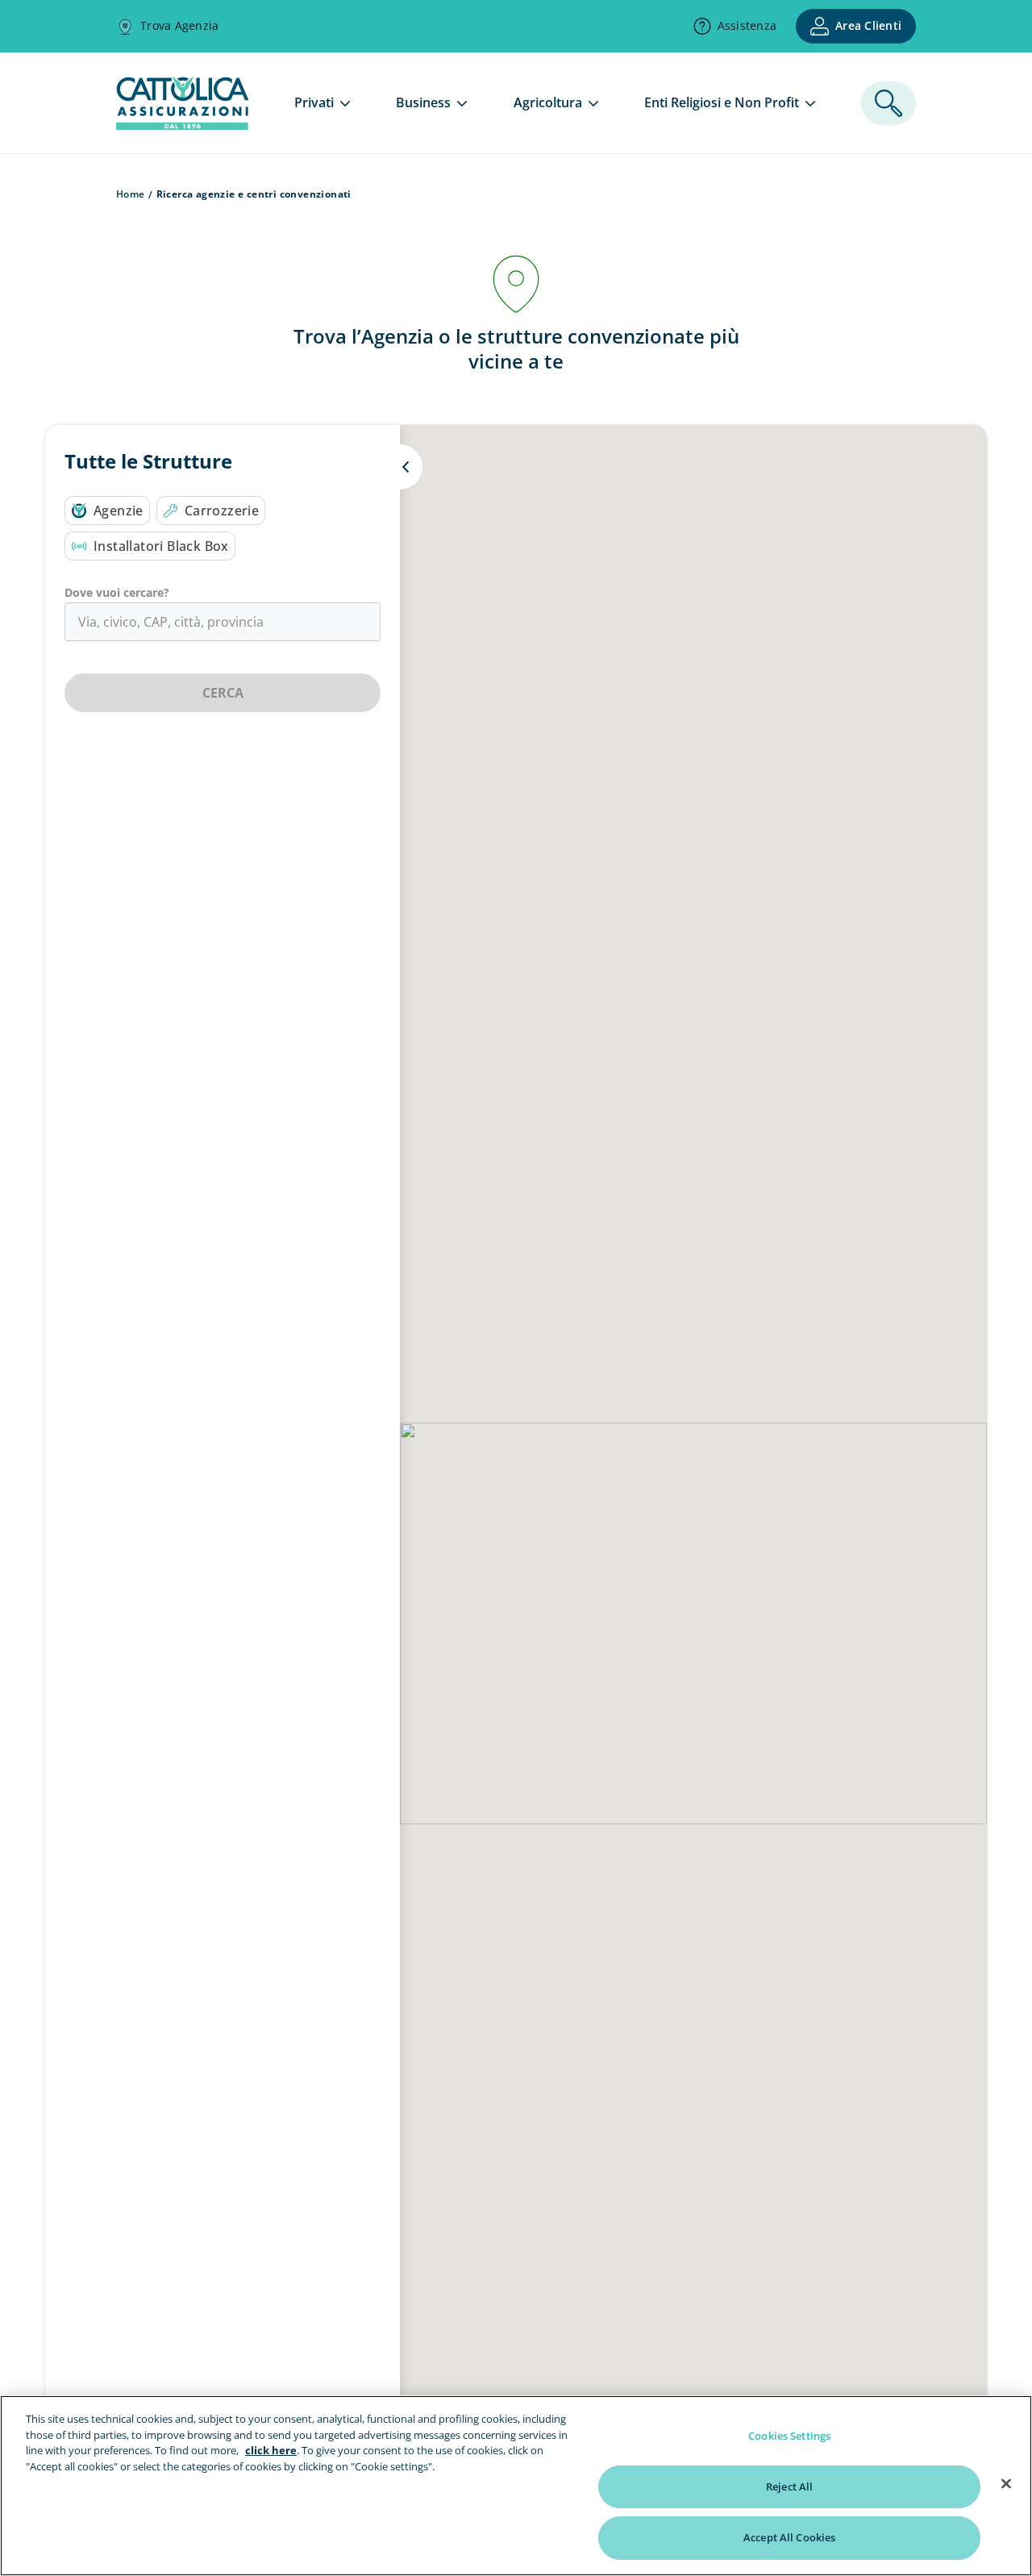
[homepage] (182, 125)
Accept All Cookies (789, 2537)
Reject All (789, 2486)
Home (131, 194)
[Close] (1006, 2484)
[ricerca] (888, 103)
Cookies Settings (789, 2436)
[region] (516, 2486)
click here (271, 2450)
